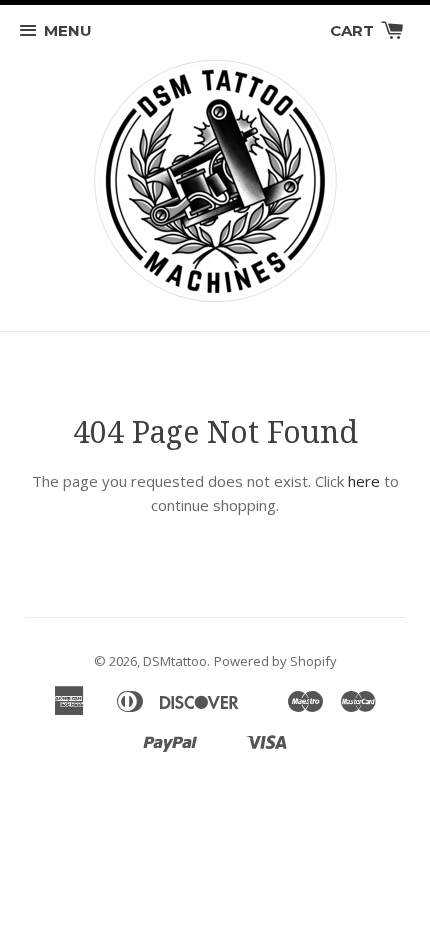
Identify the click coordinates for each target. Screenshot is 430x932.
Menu (68, 30)
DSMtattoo (175, 661)
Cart (354, 30)
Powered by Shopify (275, 661)
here (364, 481)
